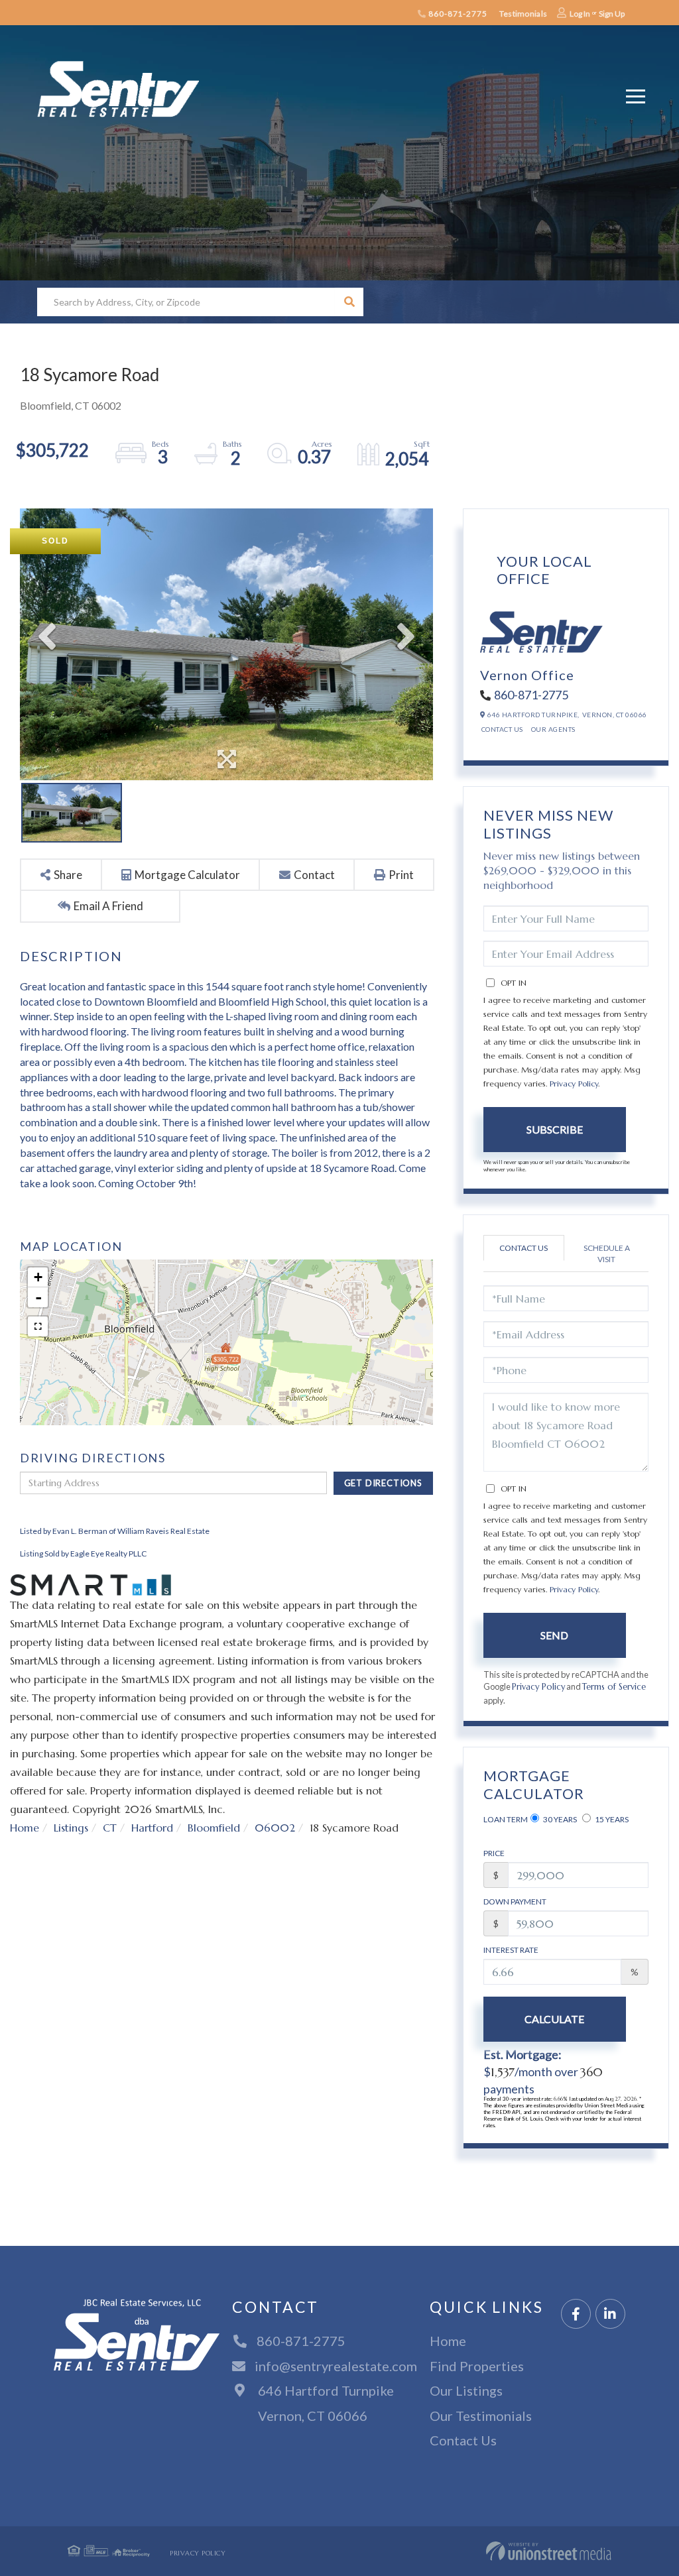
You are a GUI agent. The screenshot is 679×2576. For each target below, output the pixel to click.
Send (554, 1635)
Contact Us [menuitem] (463, 2440)
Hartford (152, 1828)
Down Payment (515, 1902)
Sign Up (612, 14)
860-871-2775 (457, 14)
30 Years (559, 1819)
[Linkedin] (610, 2314)
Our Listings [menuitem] (466, 2390)
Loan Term (506, 1819)
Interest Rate (511, 1950)
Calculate (554, 2019)
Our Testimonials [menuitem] (481, 2416)
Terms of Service (614, 1687)
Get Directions (383, 1483)
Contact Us (502, 729)
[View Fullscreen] (38, 1326)
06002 (275, 1828)
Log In (580, 14)
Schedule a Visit (607, 1254)
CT (110, 1828)
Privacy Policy (574, 1083)
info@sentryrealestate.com (336, 2366)
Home (25, 1828)
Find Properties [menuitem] (477, 2366)
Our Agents (553, 729)
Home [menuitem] (448, 2341)
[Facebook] (576, 2314)
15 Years (611, 1819)
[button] (349, 302)
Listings (71, 1828)
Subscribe (555, 1129)
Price (494, 1853)
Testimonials (523, 14)
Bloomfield (214, 1828)
